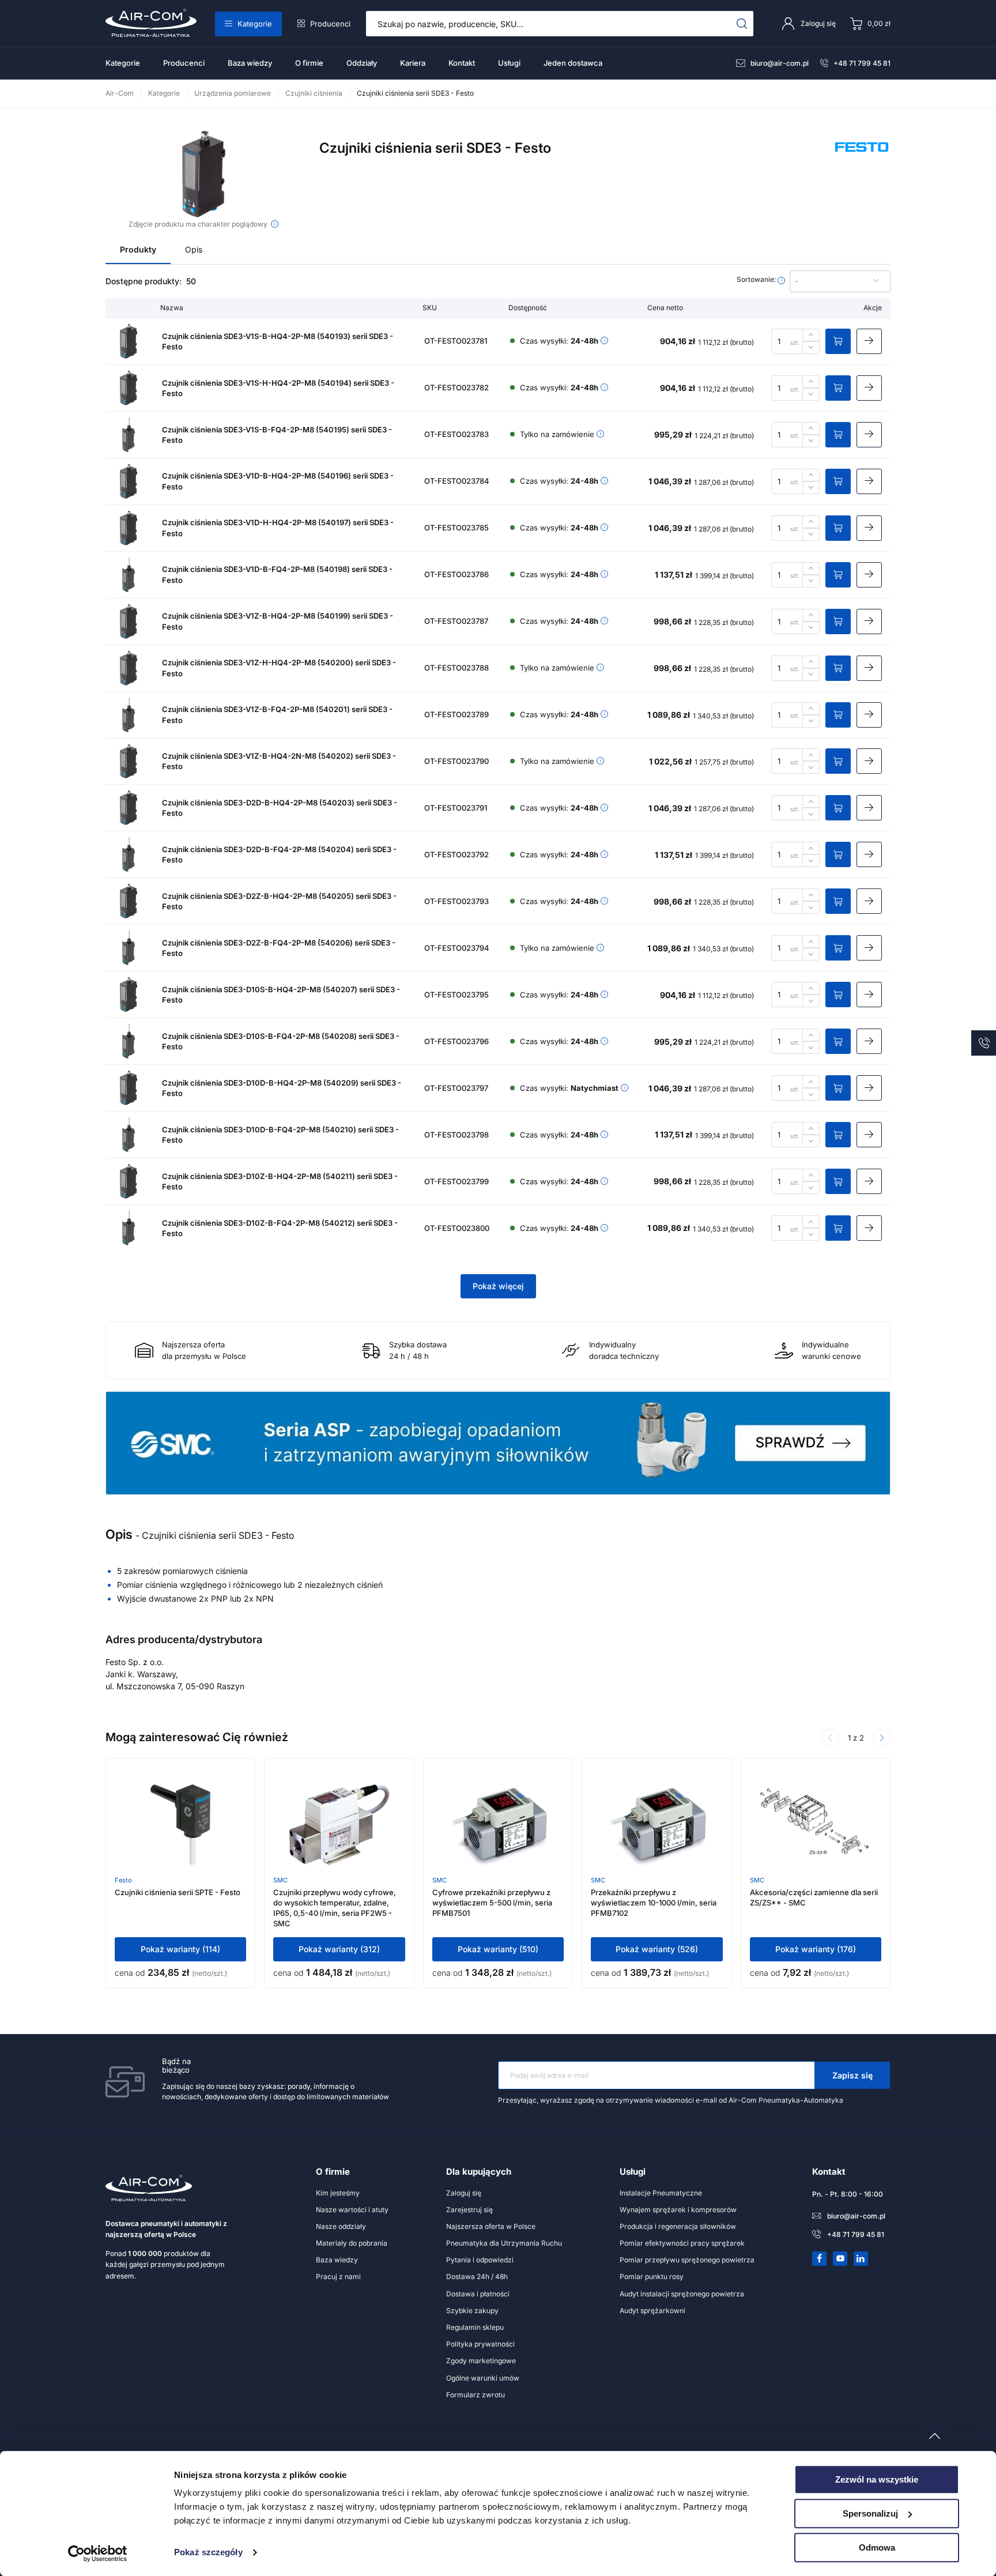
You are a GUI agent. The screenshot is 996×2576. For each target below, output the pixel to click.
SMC (280, 1880)
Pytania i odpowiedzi (480, 2260)
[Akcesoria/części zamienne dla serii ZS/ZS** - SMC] (816, 1825)
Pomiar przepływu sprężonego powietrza (687, 2260)
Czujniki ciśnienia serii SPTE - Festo (178, 1892)
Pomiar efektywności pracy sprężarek (682, 2243)
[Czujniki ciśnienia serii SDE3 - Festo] (204, 174)
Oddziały (362, 63)
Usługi (509, 63)
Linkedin (861, 2258)
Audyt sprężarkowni (652, 2311)
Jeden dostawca (573, 63)
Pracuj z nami (338, 2276)
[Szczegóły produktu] (869, 341)
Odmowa (877, 2547)
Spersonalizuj (870, 2513)
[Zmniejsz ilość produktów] (811, 348)
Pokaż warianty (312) (339, 1949)
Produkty (138, 249)
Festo (123, 1880)
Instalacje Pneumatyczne (661, 2193)
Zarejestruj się (469, 2210)
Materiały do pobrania (352, 2243)
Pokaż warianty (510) (498, 1949)
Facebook (820, 2258)
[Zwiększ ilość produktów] (811, 335)
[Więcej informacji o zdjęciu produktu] (275, 224)
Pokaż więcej (498, 1286)
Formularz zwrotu (476, 2395)
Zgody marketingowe (481, 2361)
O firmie (309, 63)
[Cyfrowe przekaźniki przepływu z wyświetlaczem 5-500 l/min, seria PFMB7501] (498, 1825)
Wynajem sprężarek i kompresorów (678, 2210)
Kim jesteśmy (338, 2193)
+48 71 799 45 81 (862, 63)
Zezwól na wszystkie (877, 2479)
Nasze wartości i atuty (352, 2210)
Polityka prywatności (480, 2344)
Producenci (330, 24)
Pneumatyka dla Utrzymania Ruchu (504, 2243)
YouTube (840, 2258)
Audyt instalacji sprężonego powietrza (682, 2294)
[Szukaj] (742, 24)
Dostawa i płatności (478, 2294)
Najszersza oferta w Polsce (491, 2226)
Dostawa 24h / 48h (477, 2276)
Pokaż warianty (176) (816, 1949)
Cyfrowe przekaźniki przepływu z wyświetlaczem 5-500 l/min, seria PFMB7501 (492, 1903)
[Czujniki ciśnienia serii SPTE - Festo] (180, 1825)
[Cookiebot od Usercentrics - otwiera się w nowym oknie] (98, 2554)
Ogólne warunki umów (483, 2378)
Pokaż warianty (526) (657, 1949)
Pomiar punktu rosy (652, 2276)
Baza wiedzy (250, 63)
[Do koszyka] (838, 341)
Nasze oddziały (341, 2226)
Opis (194, 249)
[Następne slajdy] (882, 1738)
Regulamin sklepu (475, 2327)
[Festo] (862, 160)
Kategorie (255, 24)
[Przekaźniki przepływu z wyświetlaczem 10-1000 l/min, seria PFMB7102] (657, 1825)
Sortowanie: (757, 280)
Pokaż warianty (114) (180, 1949)
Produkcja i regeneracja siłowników (678, 2226)
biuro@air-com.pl (780, 63)
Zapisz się (852, 2075)
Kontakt (462, 63)
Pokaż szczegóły (208, 2553)
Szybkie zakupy (472, 2311)
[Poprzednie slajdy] (830, 1738)
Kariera (413, 63)
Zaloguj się (464, 2193)
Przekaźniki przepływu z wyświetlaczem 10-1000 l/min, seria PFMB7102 (654, 1903)
